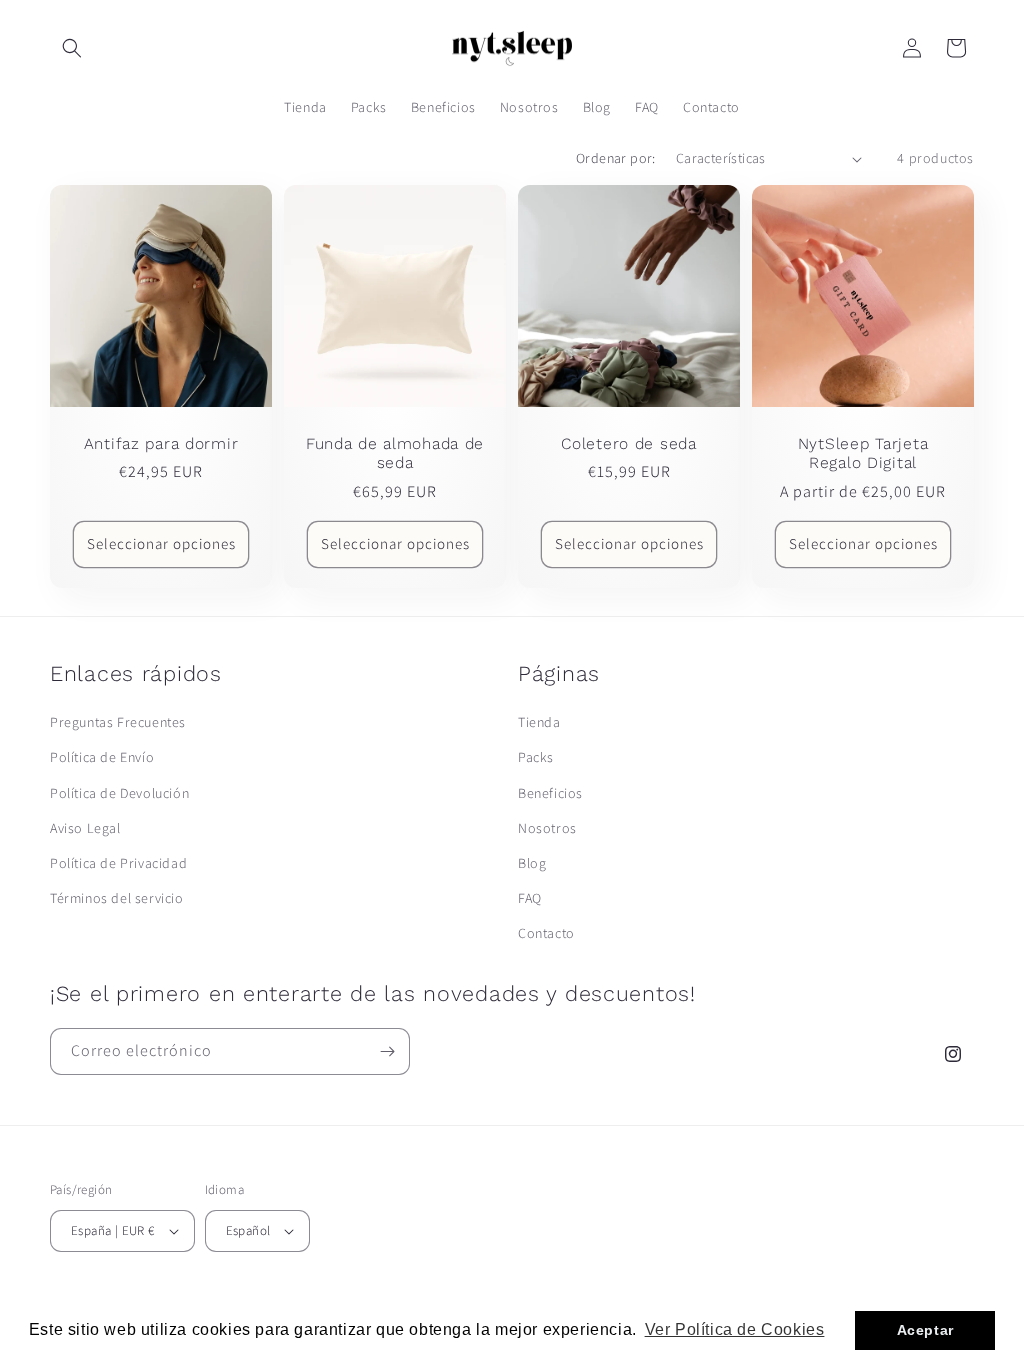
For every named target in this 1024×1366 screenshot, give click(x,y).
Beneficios (550, 793)
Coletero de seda (629, 443)
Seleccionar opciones (161, 544)
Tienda (539, 722)
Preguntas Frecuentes (118, 722)
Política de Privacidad (118, 863)
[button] (72, 48)
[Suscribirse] (387, 1051)
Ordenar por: (616, 158)
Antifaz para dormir (161, 443)
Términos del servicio (117, 898)
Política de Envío (102, 757)
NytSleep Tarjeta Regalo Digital (863, 453)
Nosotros (547, 828)
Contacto (546, 933)
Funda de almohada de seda (395, 453)
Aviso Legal (85, 828)
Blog (532, 863)
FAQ (530, 898)
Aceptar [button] (925, 1330)
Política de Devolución (119, 793)
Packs (536, 757)
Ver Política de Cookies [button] (735, 1329)
